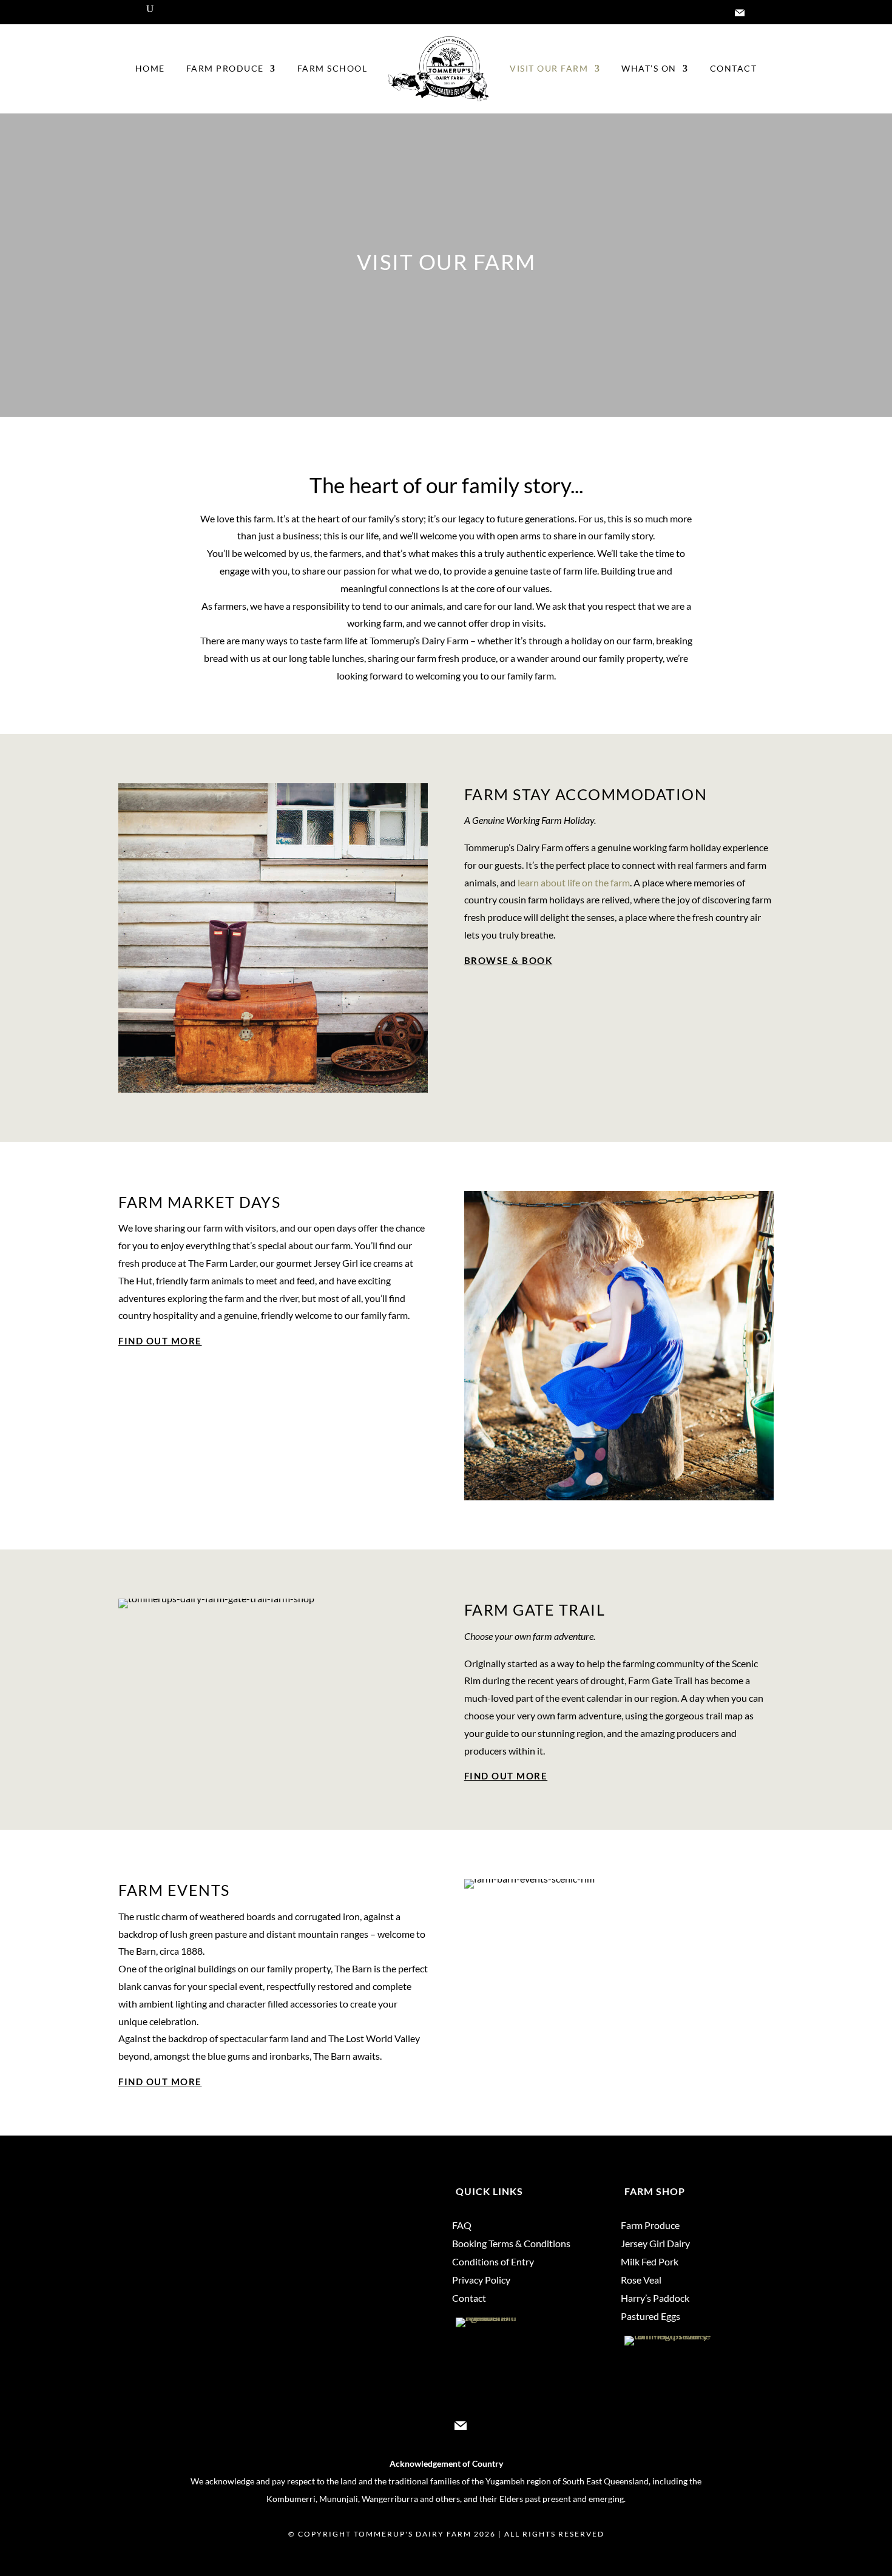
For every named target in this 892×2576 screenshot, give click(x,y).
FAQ (462, 2226)
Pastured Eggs (650, 2317)
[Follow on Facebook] (691, 13)
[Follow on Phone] (764, 13)
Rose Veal (641, 2281)
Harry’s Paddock (655, 2299)
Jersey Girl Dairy (655, 2244)
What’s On (649, 68)
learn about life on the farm (574, 882)
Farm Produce (225, 68)
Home (150, 68)
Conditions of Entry (493, 2262)
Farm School (333, 68)
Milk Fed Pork (650, 2262)
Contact (734, 68)
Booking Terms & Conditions (511, 2244)
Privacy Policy (481, 2281)
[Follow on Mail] (740, 13)
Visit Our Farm (549, 68)
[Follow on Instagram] (715, 13)
